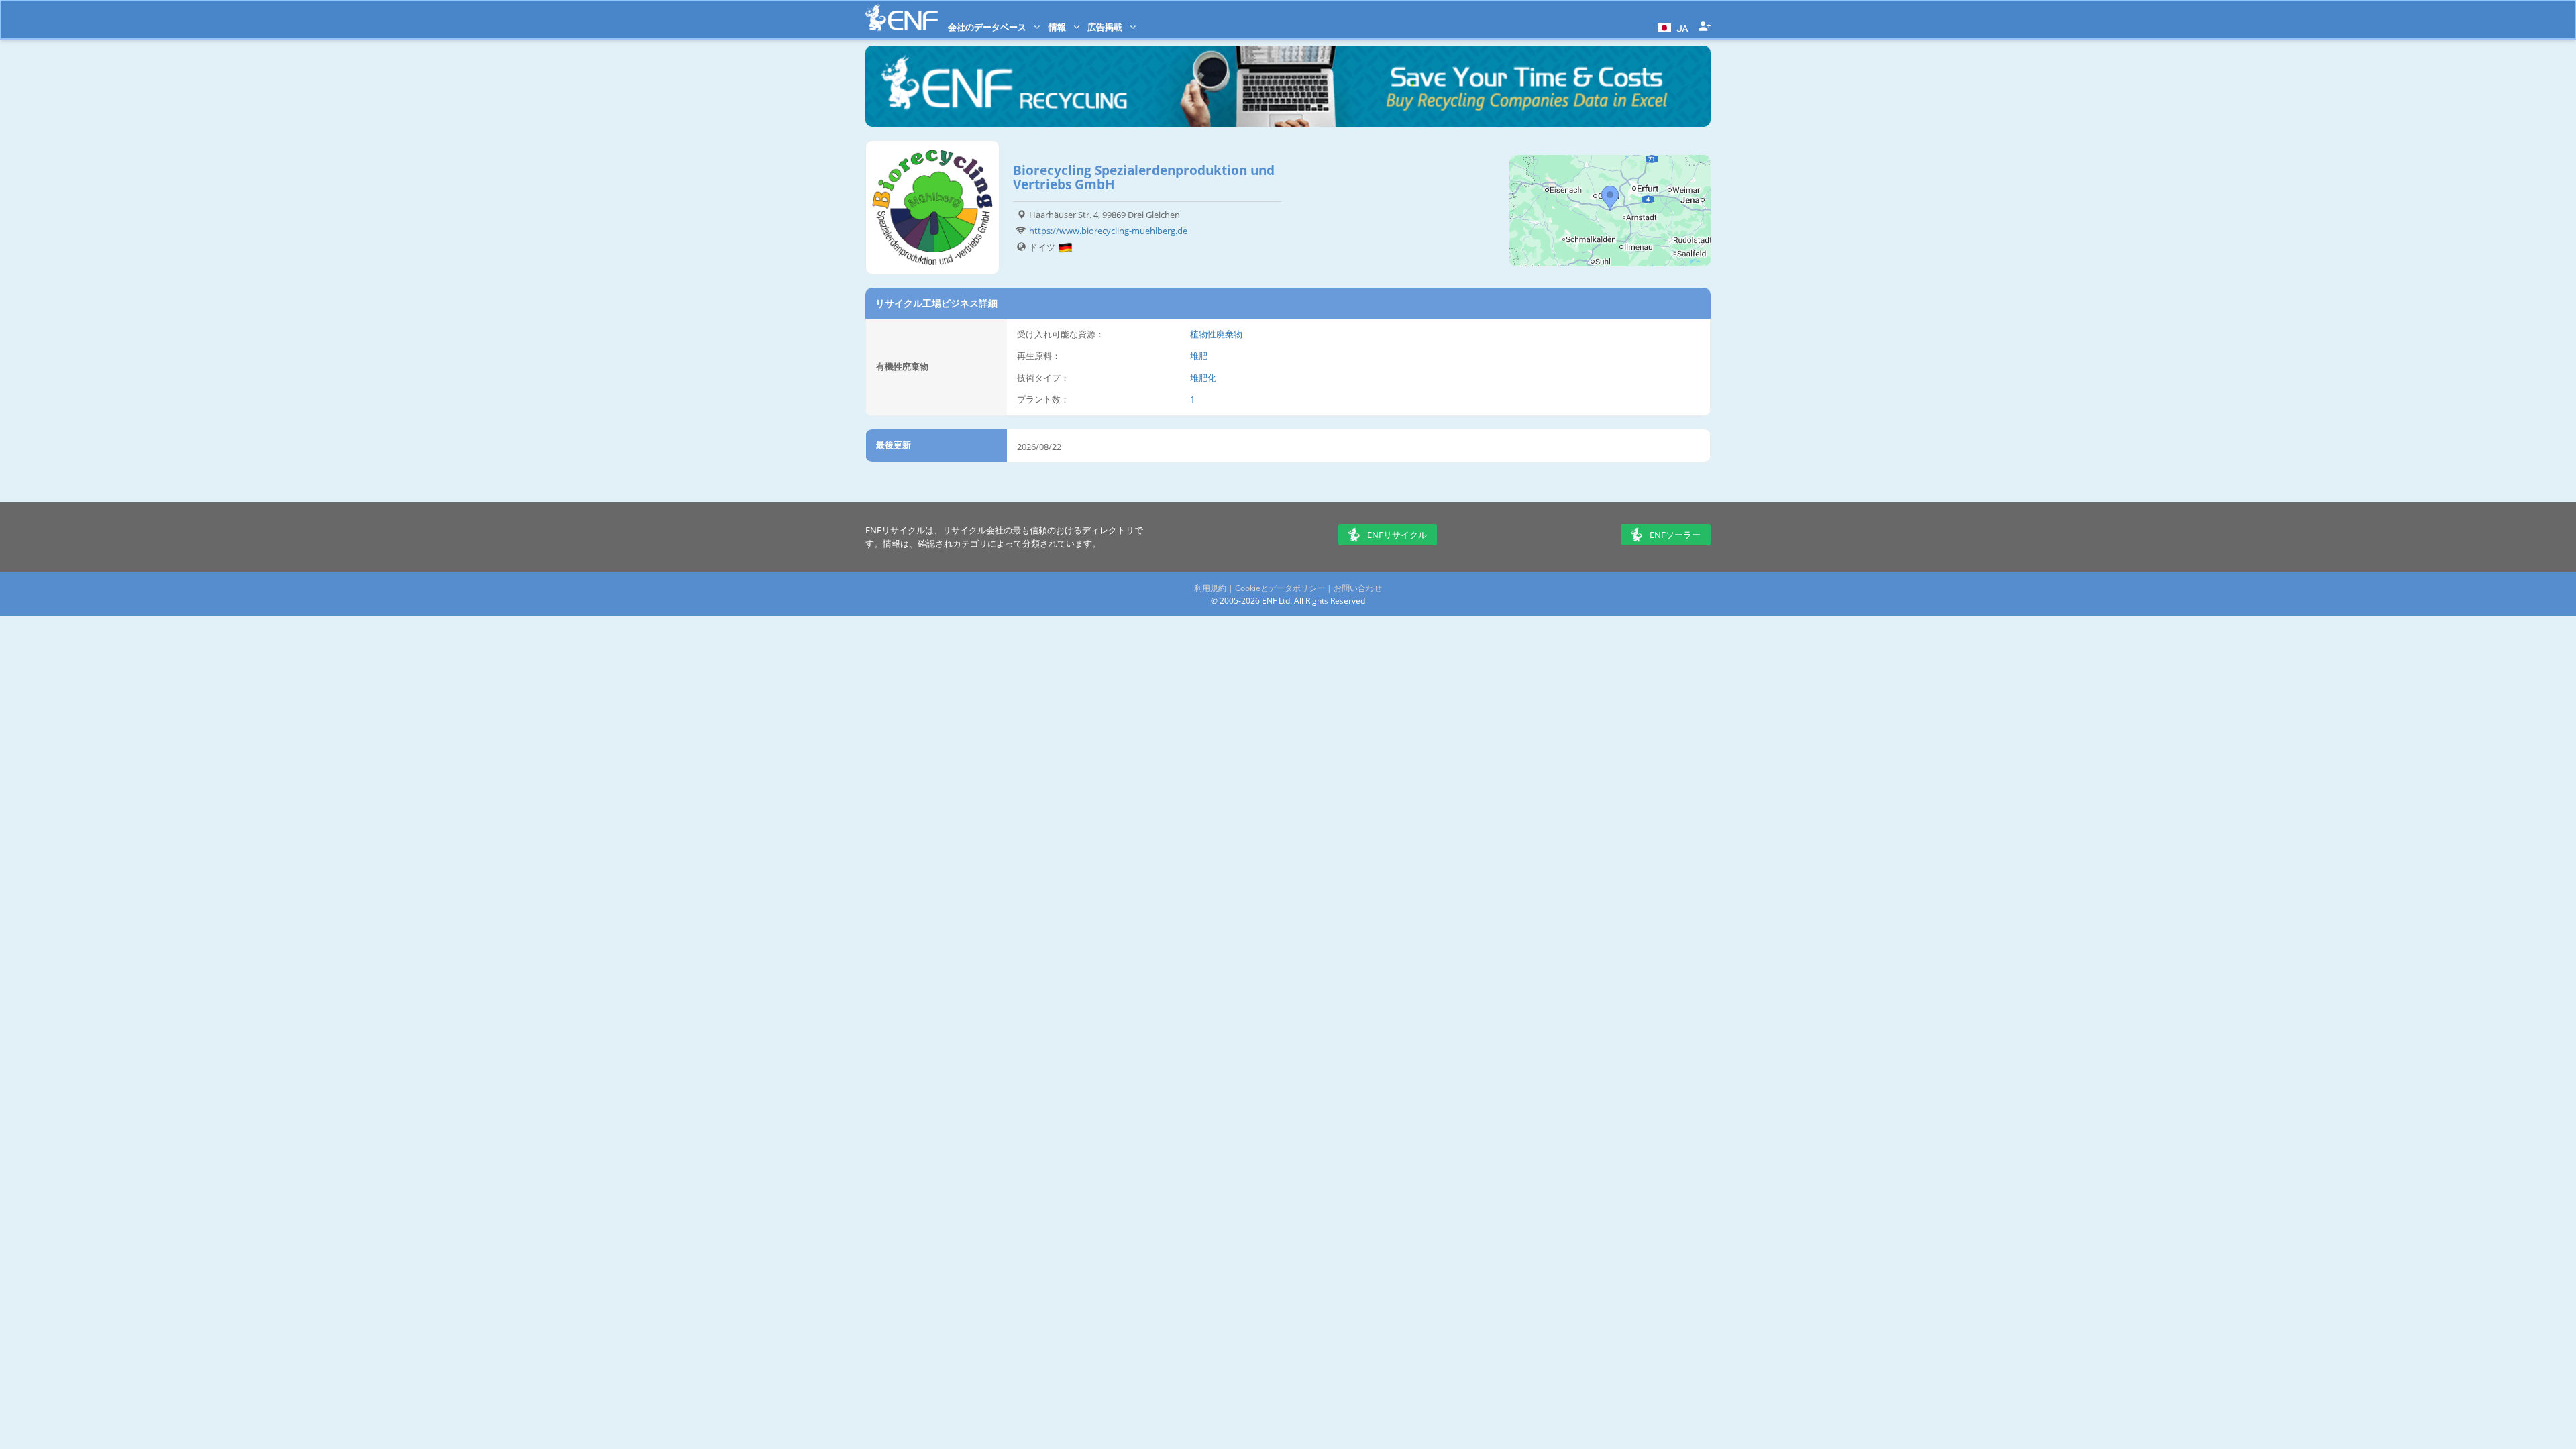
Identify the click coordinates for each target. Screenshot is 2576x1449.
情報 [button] (1058, 27)
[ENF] (902, 18)
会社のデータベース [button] (988, 27)
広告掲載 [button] (1106, 27)
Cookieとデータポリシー (1280, 588)
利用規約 (1210, 588)
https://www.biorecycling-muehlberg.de (1108, 231)
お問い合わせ (1358, 588)
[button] (1671, 27)
